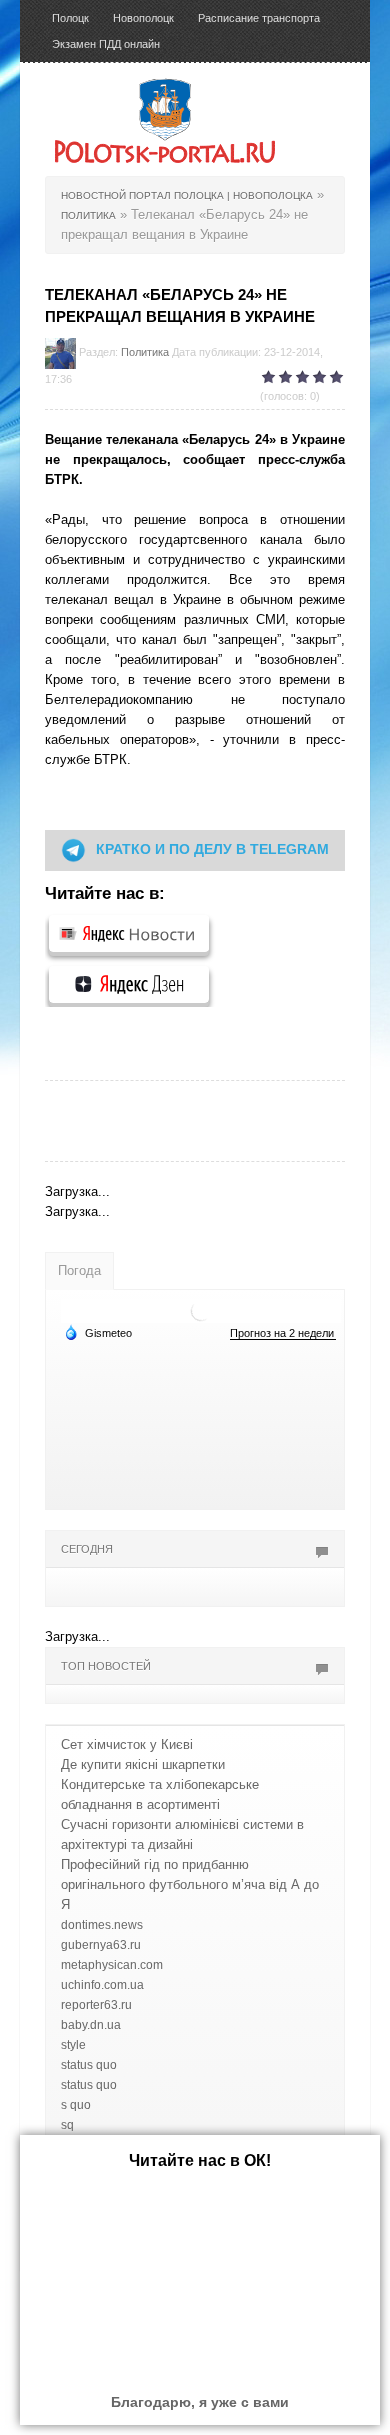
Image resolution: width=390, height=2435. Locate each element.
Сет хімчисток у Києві (127, 1744)
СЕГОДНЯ (87, 1549)
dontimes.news (102, 1925)
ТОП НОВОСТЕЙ (106, 1666)
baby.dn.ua (91, 2025)
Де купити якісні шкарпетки (143, 1764)
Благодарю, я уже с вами (200, 2402)
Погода (79, 1270)
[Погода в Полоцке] (201, 1309)
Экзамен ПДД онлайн (106, 44)
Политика (145, 352)
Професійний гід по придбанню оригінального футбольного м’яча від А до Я (190, 1884)
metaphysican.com (112, 1965)
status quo (89, 2065)
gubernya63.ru (101, 1945)
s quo (76, 2105)
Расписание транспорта (259, 18)
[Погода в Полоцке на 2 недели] (283, 1333)
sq (67, 2125)
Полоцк (70, 18)
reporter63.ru (96, 2005)
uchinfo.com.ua (102, 1985)
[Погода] (98, 1332)
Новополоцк (143, 18)
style (73, 2045)
